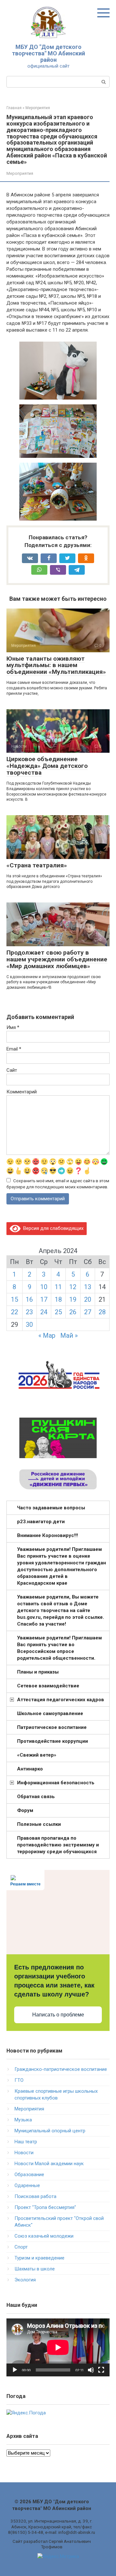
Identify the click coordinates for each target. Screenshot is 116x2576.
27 (88, 1312)
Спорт (21, 2247)
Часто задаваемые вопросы (51, 1508)
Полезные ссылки (39, 1824)
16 (29, 1299)
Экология (25, 2280)
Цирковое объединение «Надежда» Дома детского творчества (47, 766)
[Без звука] (91, 2370)
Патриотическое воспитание (52, 1727)
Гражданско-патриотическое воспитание (61, 2069)
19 (73, 1299)
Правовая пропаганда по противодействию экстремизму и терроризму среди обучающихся (58, 1845)
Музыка (23, 2120)
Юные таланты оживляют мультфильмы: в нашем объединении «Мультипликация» (56, 665)
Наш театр (26, 2142)
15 (15, 1299)
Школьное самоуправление (50, 1713)
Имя (13, 1027)
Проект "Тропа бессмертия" (45, 2207)
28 (102, 1312)
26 (73, 1312)
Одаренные (27, 2185)
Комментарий (22, 1092)
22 (15, 1312)
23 (29, 1312)
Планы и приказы (38, 1672)
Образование (29, 2175)
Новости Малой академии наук (49, 2164)
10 (44, 1287)
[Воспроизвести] (15, 2370)
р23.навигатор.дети (41, 1522)
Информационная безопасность (56, 1783)
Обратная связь (36, 1797)
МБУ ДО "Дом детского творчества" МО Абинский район (48, 53)
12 (73, 1287)
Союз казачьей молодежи (44, 2236)
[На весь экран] (101, 2370)
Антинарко (30, 1769)
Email (14, 1049)
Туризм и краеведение (39, 2258)
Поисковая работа (35, 2196)
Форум (25, 1810)
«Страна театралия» (37, 865)
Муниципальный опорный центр (50, 2131)
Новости (24, 2153)
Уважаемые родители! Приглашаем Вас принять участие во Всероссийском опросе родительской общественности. (59, 1648)
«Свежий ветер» (37, 1755)
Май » (69, 1335)
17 (44, 1299)
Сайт (12, 1070)
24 (44, 1312)
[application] (58, 2347)
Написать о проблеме (58, 2015)
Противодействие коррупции (53, 1741)
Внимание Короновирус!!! (48, 1535)
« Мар (47, 1335)
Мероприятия (20, 173)
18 (58, 1299)
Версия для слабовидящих (52, 1228)
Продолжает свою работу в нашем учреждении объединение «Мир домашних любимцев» (57, 959)
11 (58, 1287)
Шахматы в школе (35, 2269)
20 (88, 1299)
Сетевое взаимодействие (48, 1686)
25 (58, 1312)
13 (88, 1287)
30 (29, 1325)
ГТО (19, 2080)
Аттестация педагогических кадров (61, 1700)
